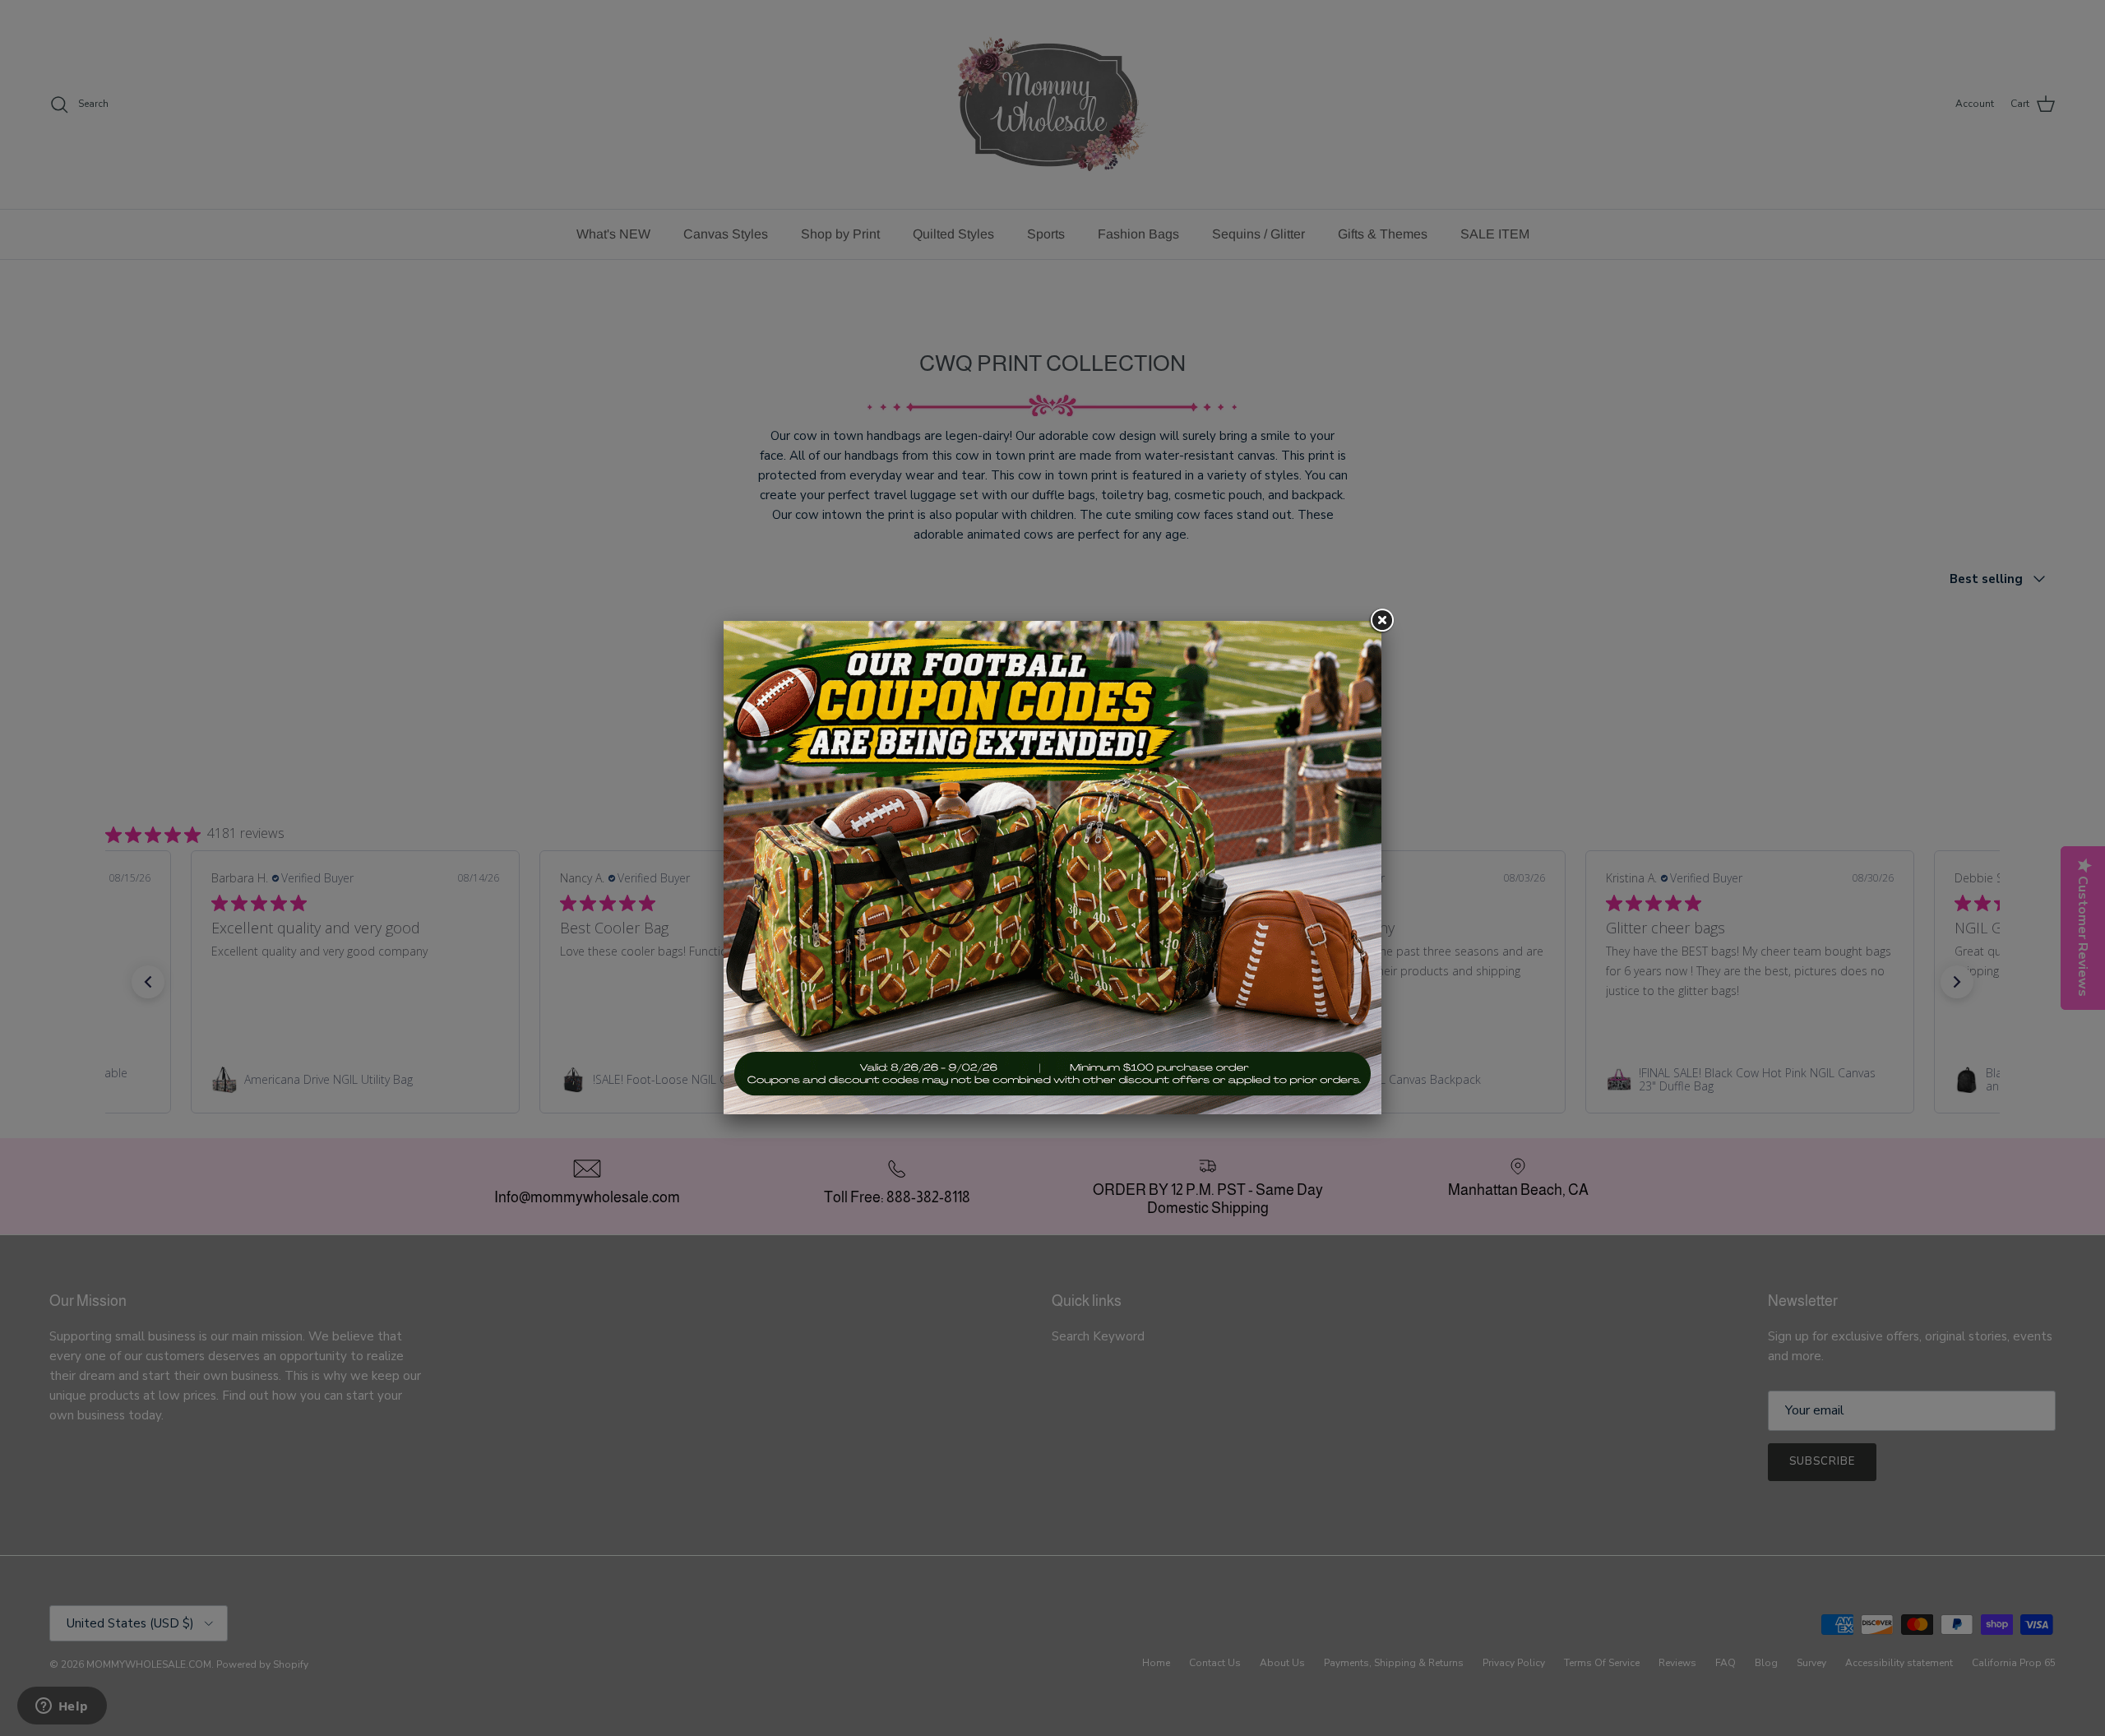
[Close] (1381, 621)
